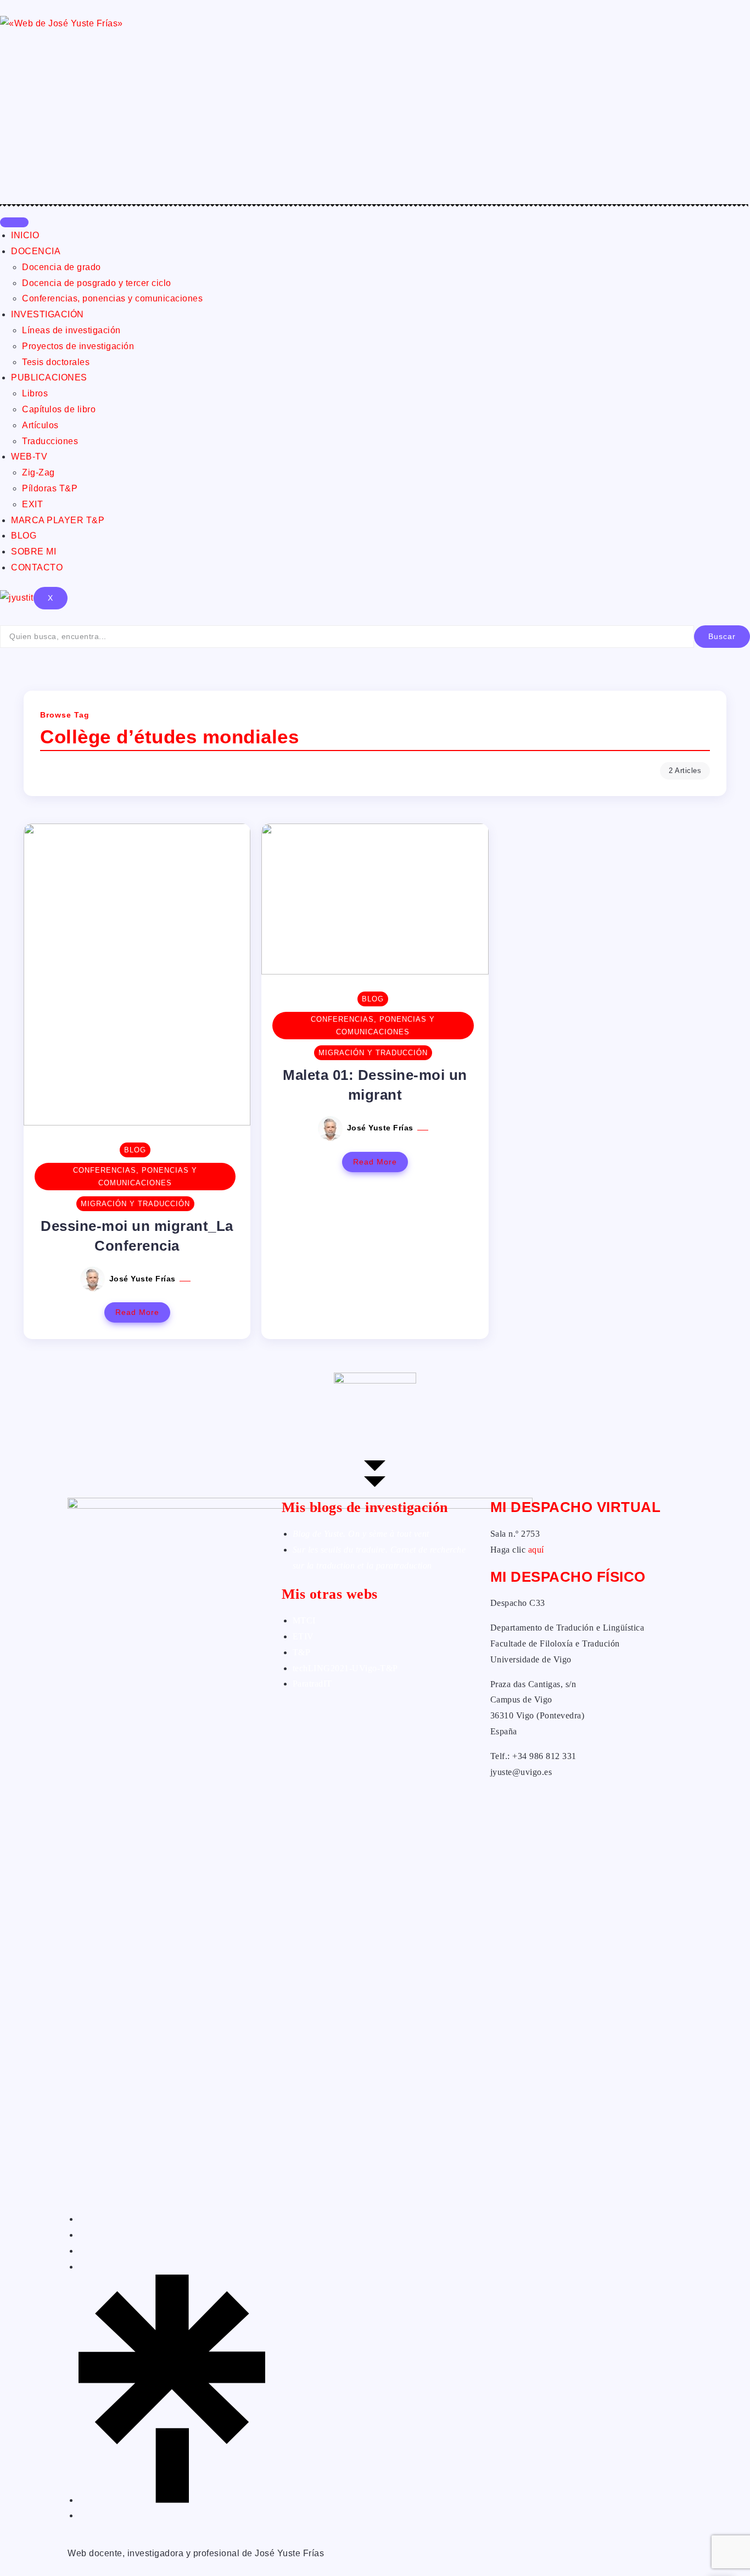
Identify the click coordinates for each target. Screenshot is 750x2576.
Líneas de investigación (71, 330)
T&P (302, 1652)
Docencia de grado (61, 267)
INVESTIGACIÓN (47, 314)
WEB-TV (29, 457)
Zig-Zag (38, 472)
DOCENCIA (36, 251)
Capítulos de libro (59, 409)
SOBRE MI (33, 551)
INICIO (25, 235)
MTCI (304, 1620)
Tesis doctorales (56, 362)
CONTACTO (37, 567)
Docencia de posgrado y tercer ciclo (97, 283)
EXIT (32, 504)
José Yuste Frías (144, 1279)
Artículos (40, 425)
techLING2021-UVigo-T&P (345, 1668)
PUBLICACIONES (49, 377)
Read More (137, 1312)
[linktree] (172, 2500)
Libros (35, 393)
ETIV (303, 1636)
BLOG (24, 536)
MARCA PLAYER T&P (58, 520)
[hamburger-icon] (14, 222)
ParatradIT (312, 1684)
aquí (536, 1550)
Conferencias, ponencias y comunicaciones (112, 298)
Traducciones (50, 441)
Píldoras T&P (50, 488)
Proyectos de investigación (78, 346)
